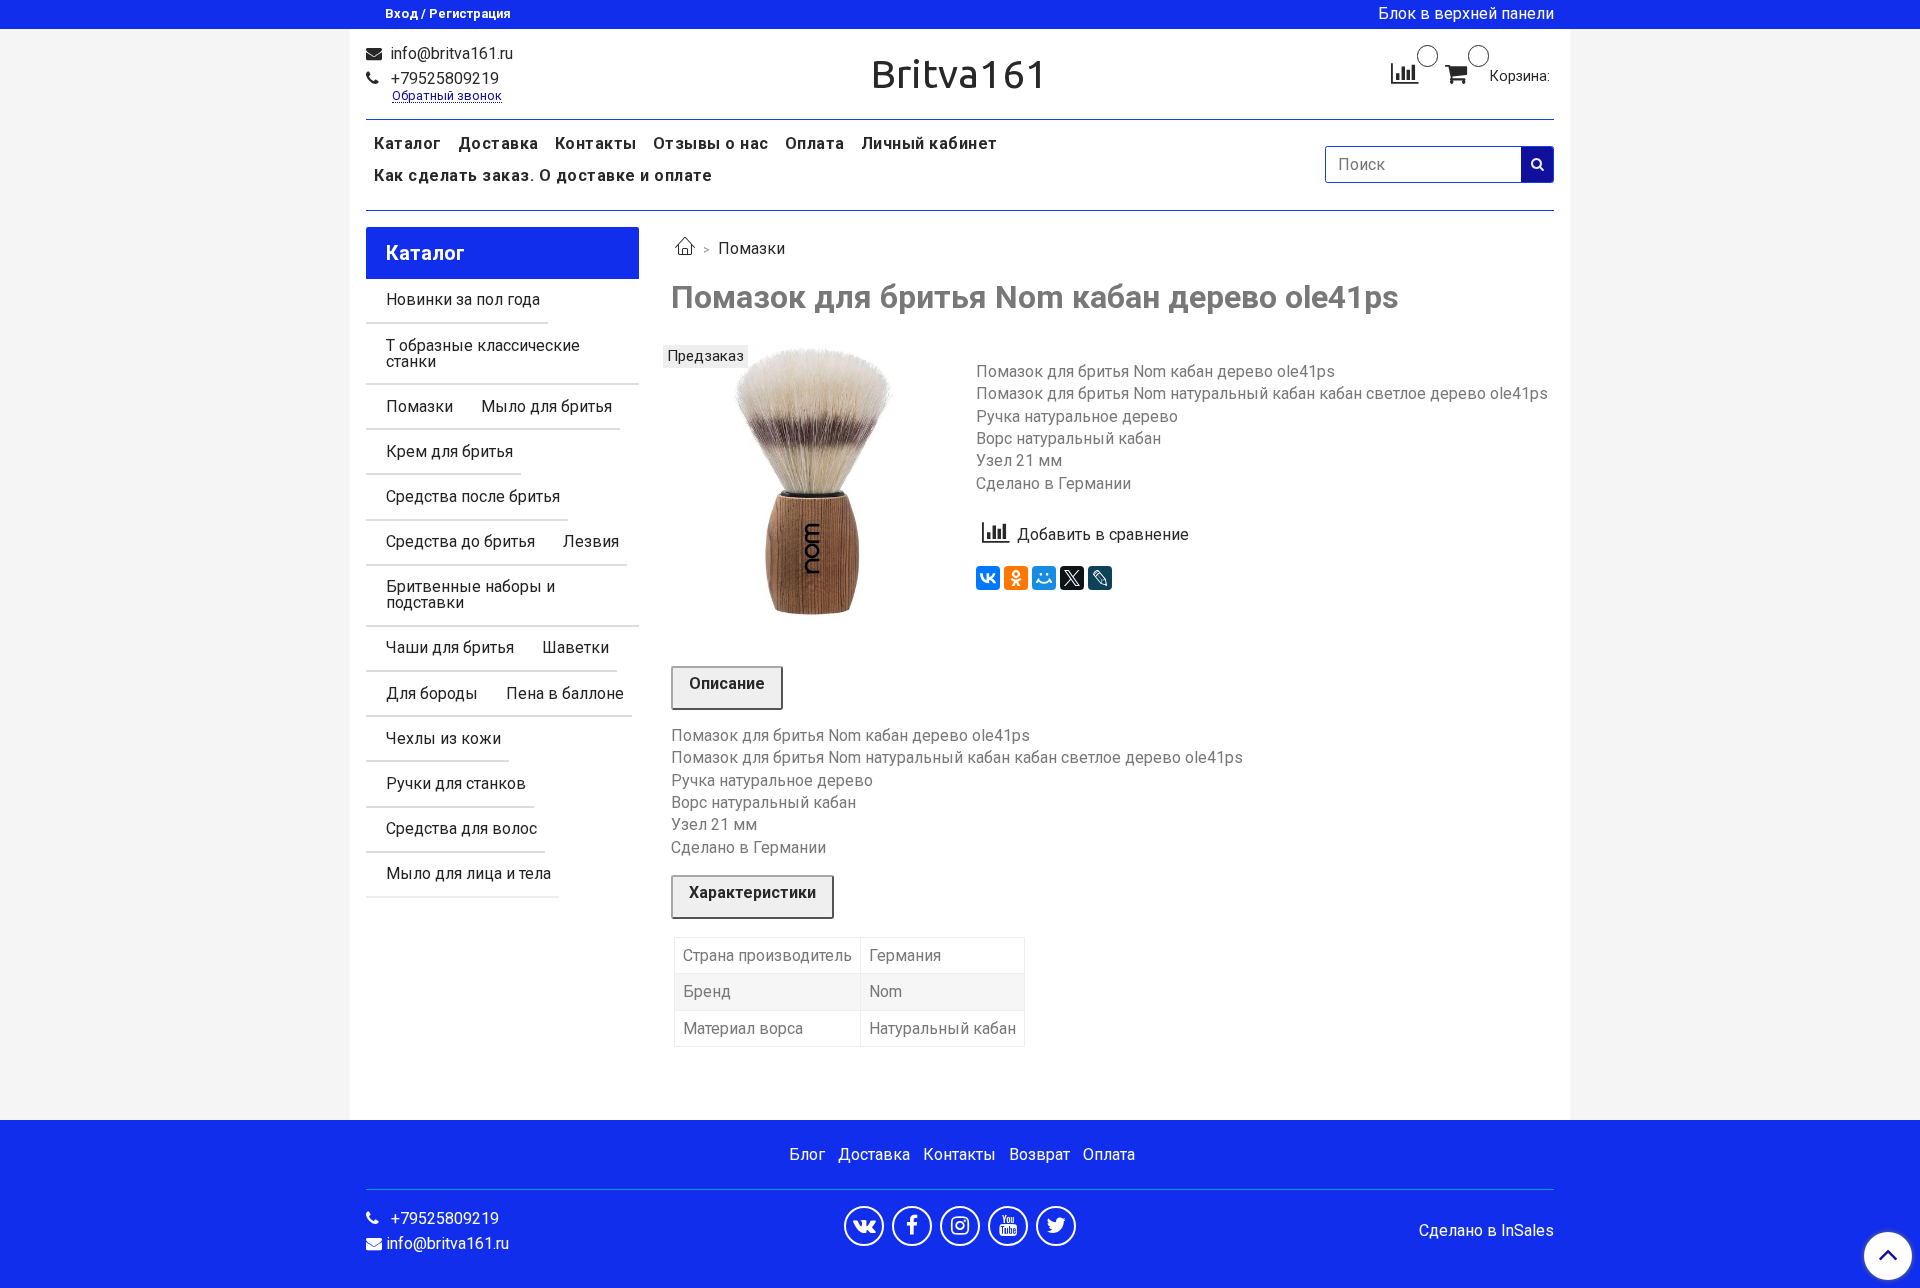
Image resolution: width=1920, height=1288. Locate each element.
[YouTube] (1008, 1226)
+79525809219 (443, 78)
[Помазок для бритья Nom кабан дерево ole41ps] (807, 480)
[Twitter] (1056, 1226)
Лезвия (591, 541)
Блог (807, 1154)
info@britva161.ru (449, 53)
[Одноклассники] (1016, 578)
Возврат (1039, 1154)
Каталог (408, 143)
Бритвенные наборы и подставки (470, 594)
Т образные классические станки (483, 353)
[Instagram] (960, 1226)
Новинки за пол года (463, 299)
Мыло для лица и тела (468, 873)
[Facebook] (912, 1226)
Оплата (815, 143)
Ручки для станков (456, 783)
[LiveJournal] (1100, 578)
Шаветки (575, 647)
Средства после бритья (473, 496)
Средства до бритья (460, 541)
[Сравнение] (1404, 72)
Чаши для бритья (450, 647)
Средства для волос (461, 828)
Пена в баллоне (565, 693)
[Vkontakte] (864, 1226)
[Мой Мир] (1044, 578)
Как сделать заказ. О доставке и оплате (543, 175)
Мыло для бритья (546, 406)
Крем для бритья (449, 451)
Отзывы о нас (711, 143)
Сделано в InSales (1486, 1231)
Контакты (596, 143)
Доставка (498, 143)
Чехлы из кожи (443, 738)
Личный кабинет (929, 143)
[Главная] (685, 248)
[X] (1072, 578)
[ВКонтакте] (988, 578)
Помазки (751, 248)
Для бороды (432, 693)
